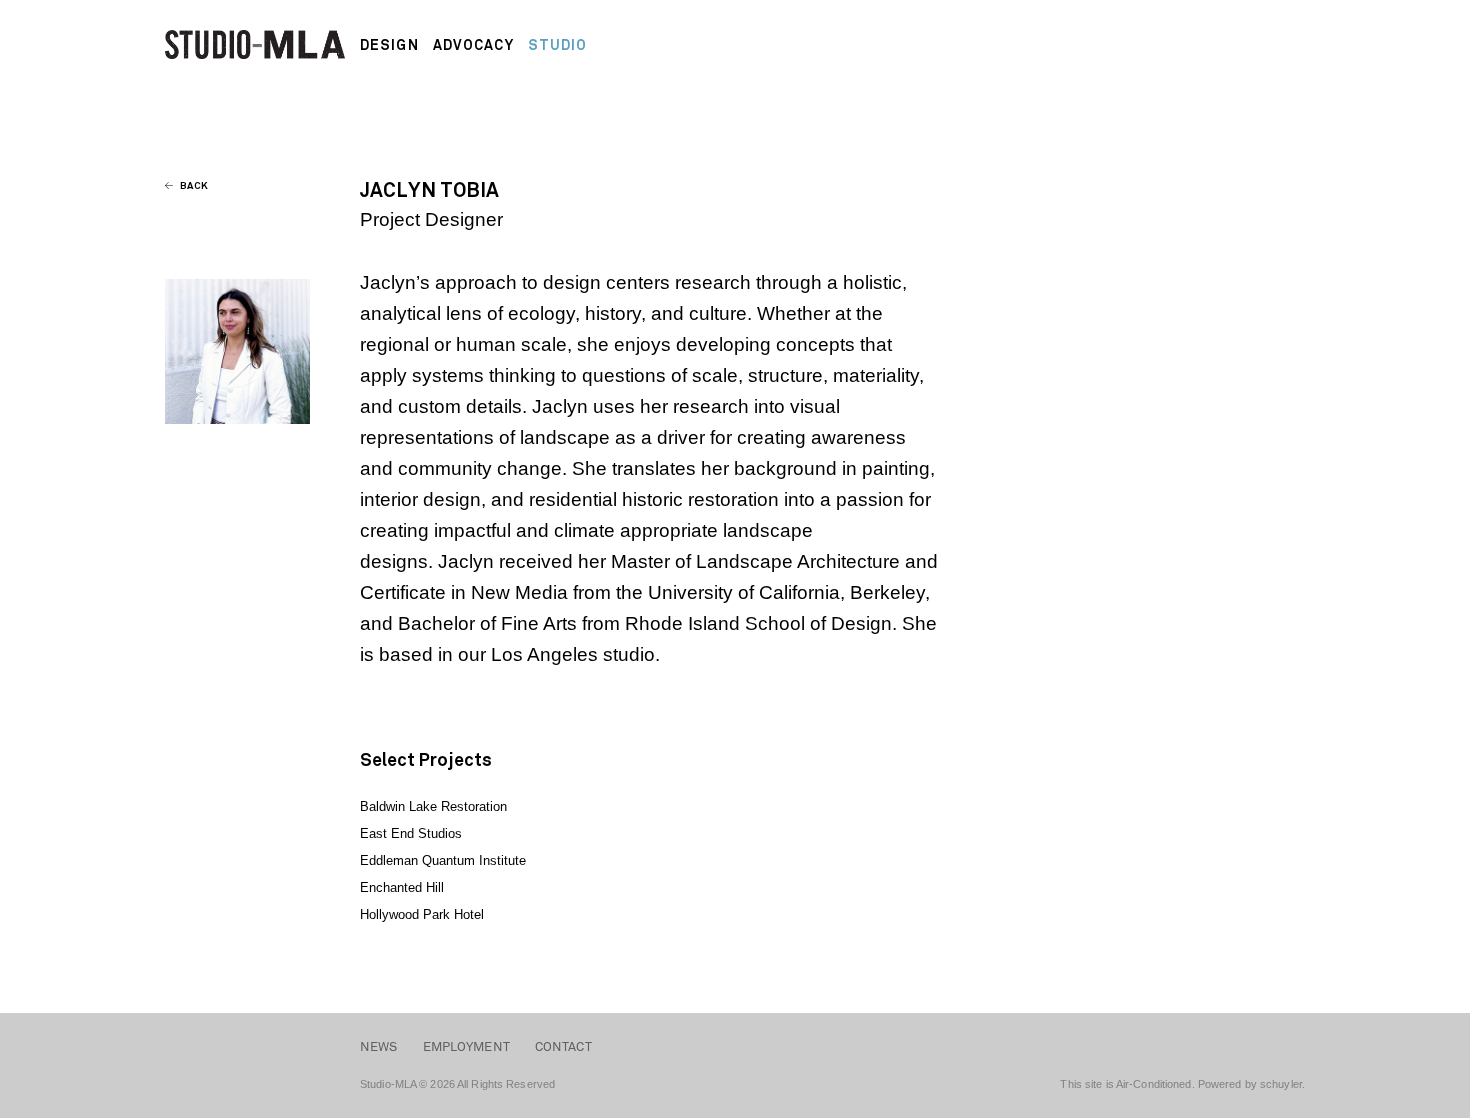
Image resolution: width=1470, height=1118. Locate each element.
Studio (558, 45)
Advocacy (473, 45)
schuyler (1281, 1084)
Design (389, 45)
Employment (466, 1047)
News (379, 1047)
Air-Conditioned (1154, 1084)
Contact (563, 1047)
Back (193, 185)
